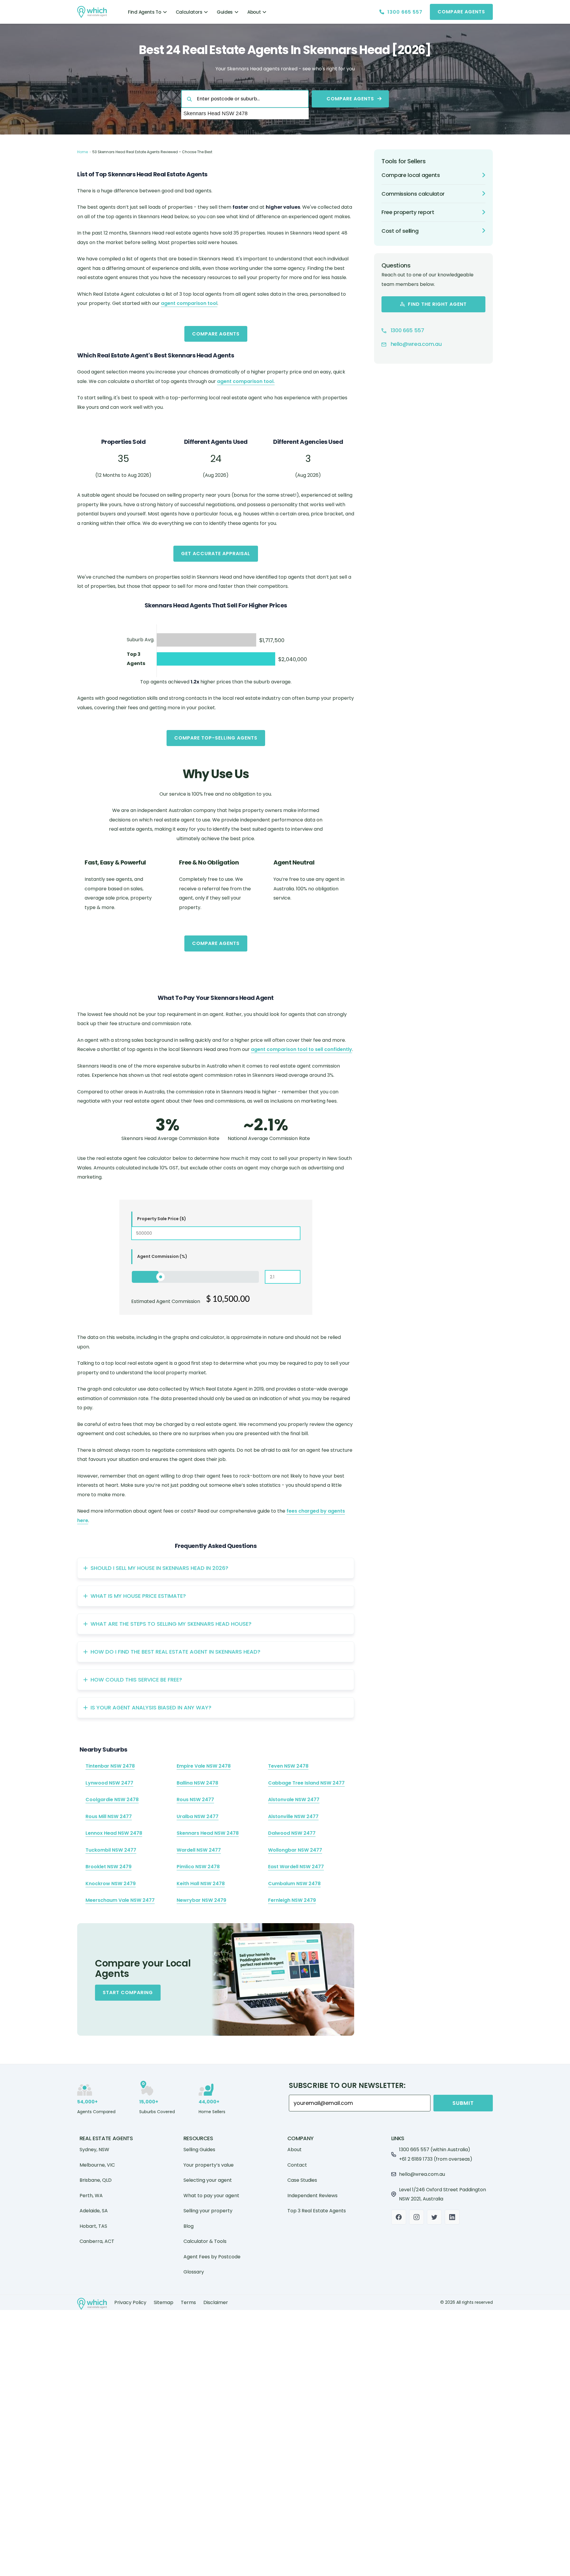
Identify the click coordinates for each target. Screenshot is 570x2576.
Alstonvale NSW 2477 (294, 1800)
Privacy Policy (130, 2302)
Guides (225, 12)
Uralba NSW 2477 (198, 1816)
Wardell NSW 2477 (199, 1850)
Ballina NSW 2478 (197, 1783)
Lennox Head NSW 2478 (114, 1833)
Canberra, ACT (97, 2241)
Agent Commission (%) (162, 1256)
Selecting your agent (208, 2180)
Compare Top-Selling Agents (216, 738)
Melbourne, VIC (97, 2165)
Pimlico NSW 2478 (198, 1867)
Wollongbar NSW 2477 (295, 1850)
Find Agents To (145, 12)
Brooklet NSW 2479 (109, 1867)
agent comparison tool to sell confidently (301, 1049)
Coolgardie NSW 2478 (112, 1800)
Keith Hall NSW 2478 (201, 1884)
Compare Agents (216, 334)
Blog (189, 2226)
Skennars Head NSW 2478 (208, 1833)
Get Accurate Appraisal (216, 554)
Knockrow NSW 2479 (111, 1884)
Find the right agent (437, 304)
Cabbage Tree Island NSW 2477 (306, 1783)
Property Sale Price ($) (162, 1219)
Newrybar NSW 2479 (201, 1900)
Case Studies (302, 2180)
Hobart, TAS (93, 2226)
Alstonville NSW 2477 (293, 1816)
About (254, 12)
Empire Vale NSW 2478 (204, 1766)
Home (83, 152)
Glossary (194, 2272)
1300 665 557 (407, 330)
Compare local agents (411, 175)
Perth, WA (91, 2196)
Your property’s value (209, 2165)
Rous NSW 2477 (195, 1800)
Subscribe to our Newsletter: (347, 2086)
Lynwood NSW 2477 (109, 1783)
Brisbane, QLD (96, 2180)
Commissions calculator (413, 194)
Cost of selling (400, 231)
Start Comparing (128, 1992)
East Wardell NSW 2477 (296, 1867)
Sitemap (164, 2302)
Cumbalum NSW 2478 (294, 1884)
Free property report (408, 212)
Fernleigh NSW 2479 (292, 1900)
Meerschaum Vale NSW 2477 (120, 1900)
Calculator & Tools (205, 2241)
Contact (297, 2165)
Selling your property (208, 2211)
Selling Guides (199, 2150)
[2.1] (161, 1277)
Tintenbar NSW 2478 (110, 1766)
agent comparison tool (189, 303)
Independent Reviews (312, 2196)
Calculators (189, 12)
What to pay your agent (211, 2196)
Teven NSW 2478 (288, 1766)
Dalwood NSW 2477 (292, 1833)
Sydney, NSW (94, 2150)
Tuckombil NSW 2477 (111, 1850)
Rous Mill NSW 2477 (109, 1816)
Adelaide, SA (94, 2211)
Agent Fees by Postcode (212, 2257)
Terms (188, 2302)
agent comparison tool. (246, 381)
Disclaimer (216, 2302)
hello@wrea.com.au (415, 344)
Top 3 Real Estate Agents (317, 2211)
